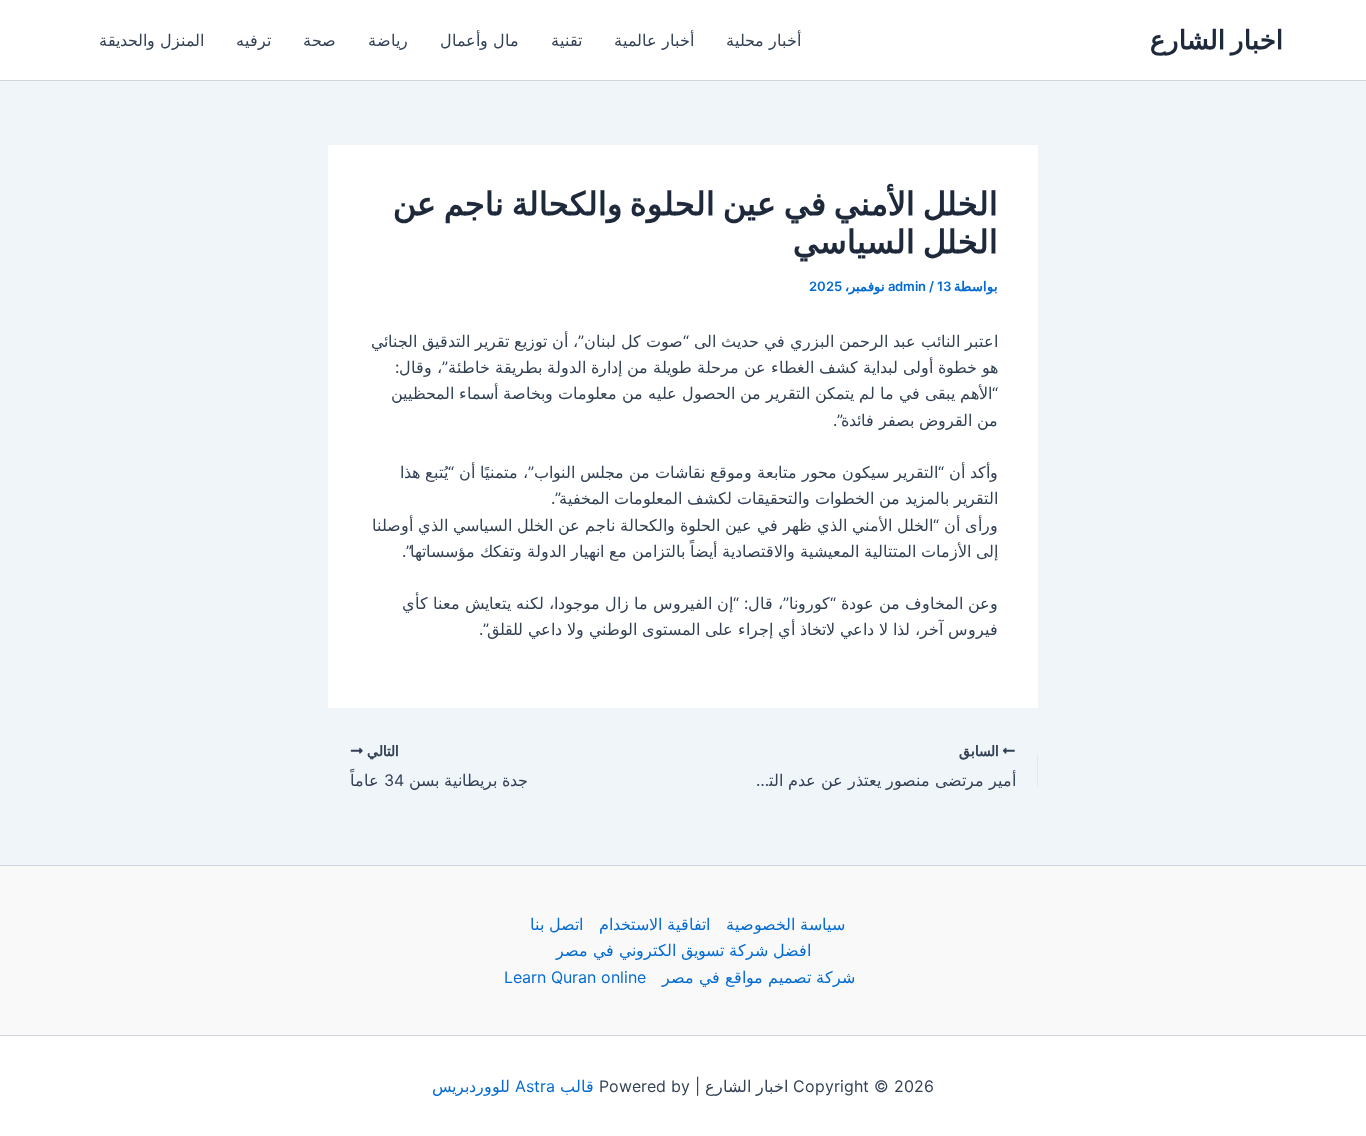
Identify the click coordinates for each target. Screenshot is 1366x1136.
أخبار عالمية (654, 40)
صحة (319, 40)
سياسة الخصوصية (785, 924)
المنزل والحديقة (151, 40)
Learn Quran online (575, 977)
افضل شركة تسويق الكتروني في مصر (683, 950)
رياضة (388, 40)
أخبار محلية (763, 40)
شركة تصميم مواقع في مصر (758, 977)
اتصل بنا (556, 924)
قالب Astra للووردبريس (513, 1086)
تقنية (566, 40)
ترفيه (253, 40)
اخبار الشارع (1216, 39)
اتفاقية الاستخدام (654, 924)
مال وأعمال (479, 40)
